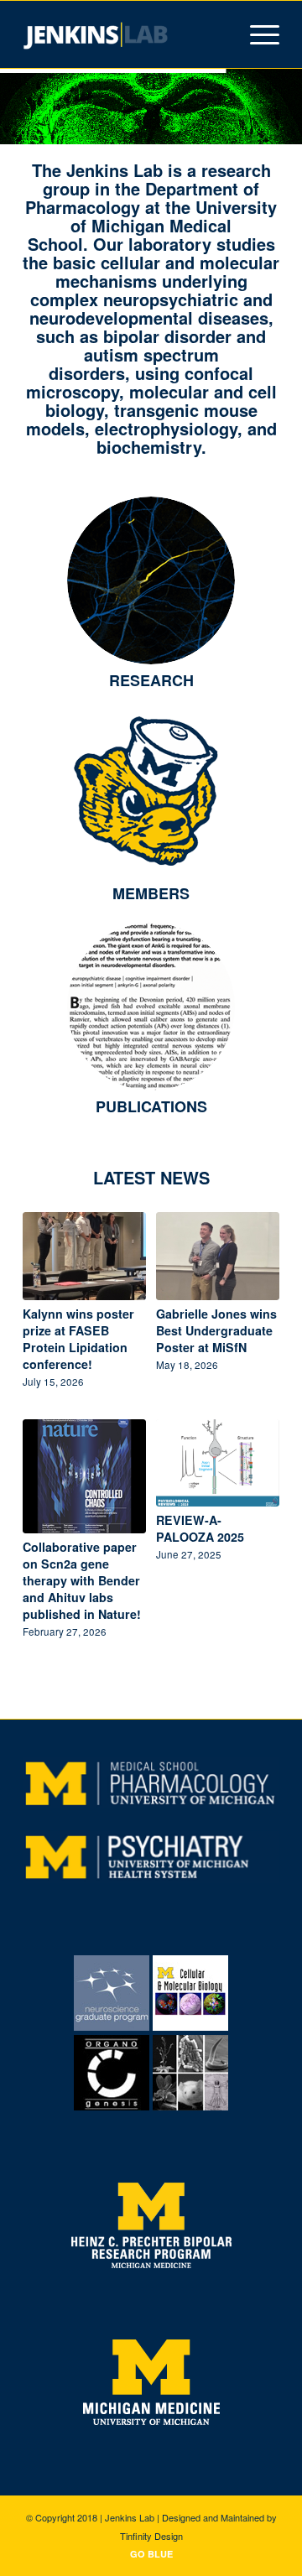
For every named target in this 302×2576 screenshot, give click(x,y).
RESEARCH (151, 680)
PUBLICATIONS (151, 1106)
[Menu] (256, 34)
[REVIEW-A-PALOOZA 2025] (218, 1463)
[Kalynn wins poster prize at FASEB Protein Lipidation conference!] (84, 1256)
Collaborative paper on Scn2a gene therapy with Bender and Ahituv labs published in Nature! (82, 1580)
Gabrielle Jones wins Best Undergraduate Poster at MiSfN (216, 1330)
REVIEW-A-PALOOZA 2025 (200, 1528)
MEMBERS (151, 893)
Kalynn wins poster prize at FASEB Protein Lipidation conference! (78, 1339)
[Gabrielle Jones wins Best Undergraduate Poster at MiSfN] (218, 1256)
